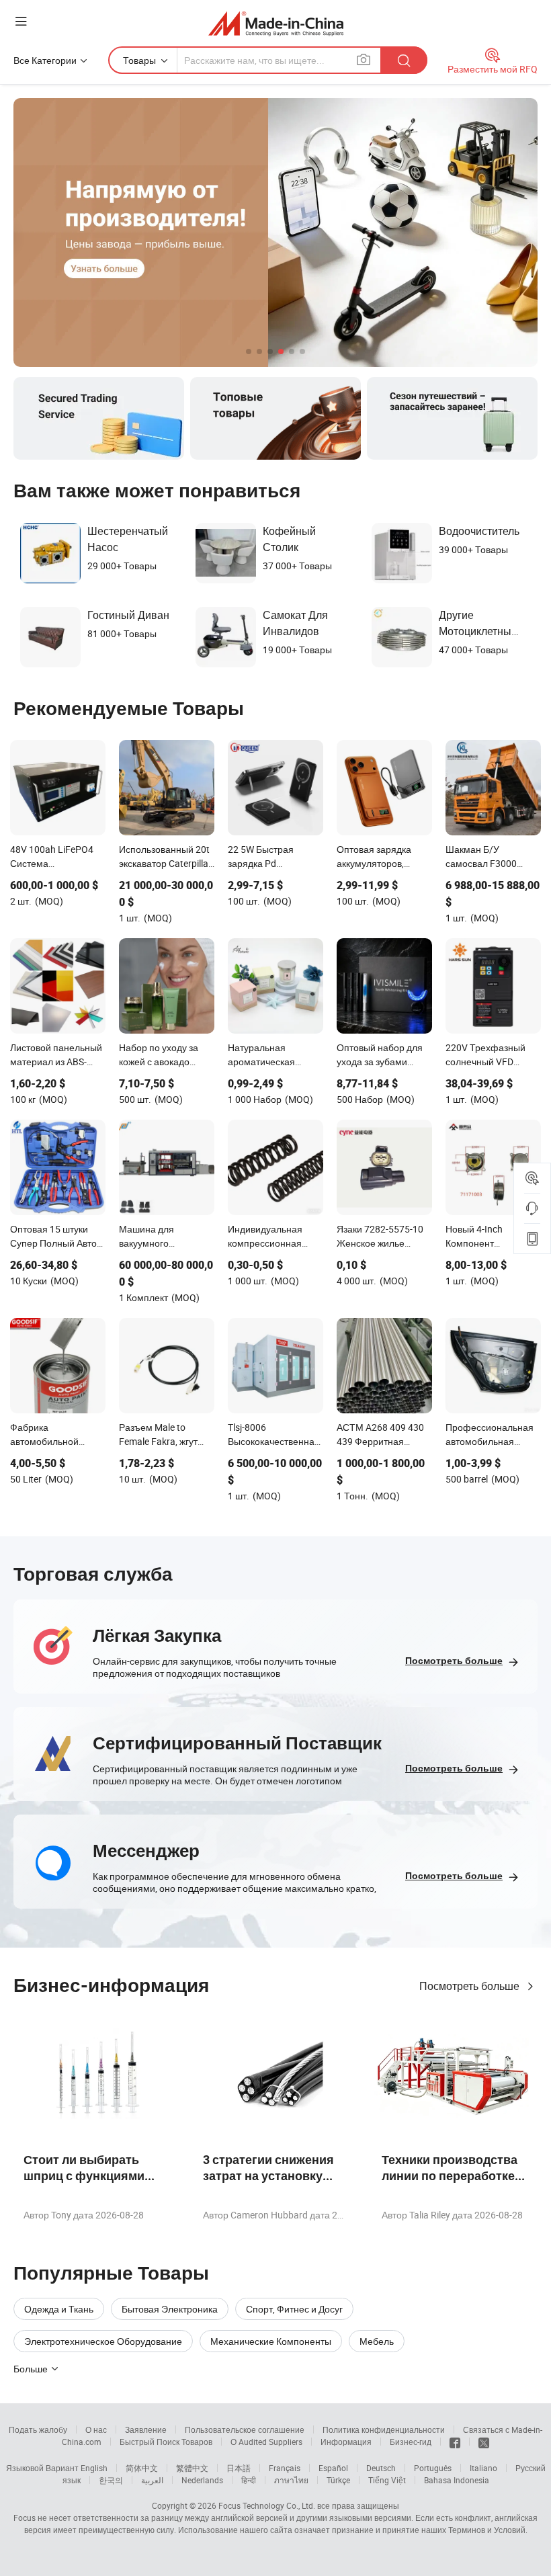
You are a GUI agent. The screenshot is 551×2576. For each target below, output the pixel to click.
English (94, 2468)
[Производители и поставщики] (276, 23)
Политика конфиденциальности (384, 2429)
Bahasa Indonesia (457, 2480)
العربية (152, 2480)
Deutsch (381, 2468)
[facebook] (455, 2442)
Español (333, 2468)
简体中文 (142, 2468)
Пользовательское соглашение (245, 2429)
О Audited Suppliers (266, 2442)
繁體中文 (192, 2468)
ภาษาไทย (291, 2480)
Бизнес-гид (411, 2442)
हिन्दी (249, 2480)
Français (285, 2468)
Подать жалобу (38, 2429)
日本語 (239, 2468)
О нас (96, 2429)
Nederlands (202, 2480)
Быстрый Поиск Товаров (166, 2442)
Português (433, 2468)
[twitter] (484, 2442)
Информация (346, 2442)
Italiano (483, 2468)
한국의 (111, 2480)
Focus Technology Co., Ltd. (267, 2505)
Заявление (146, 2429)
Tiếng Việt (387, 2480)
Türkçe (338, 2480)
